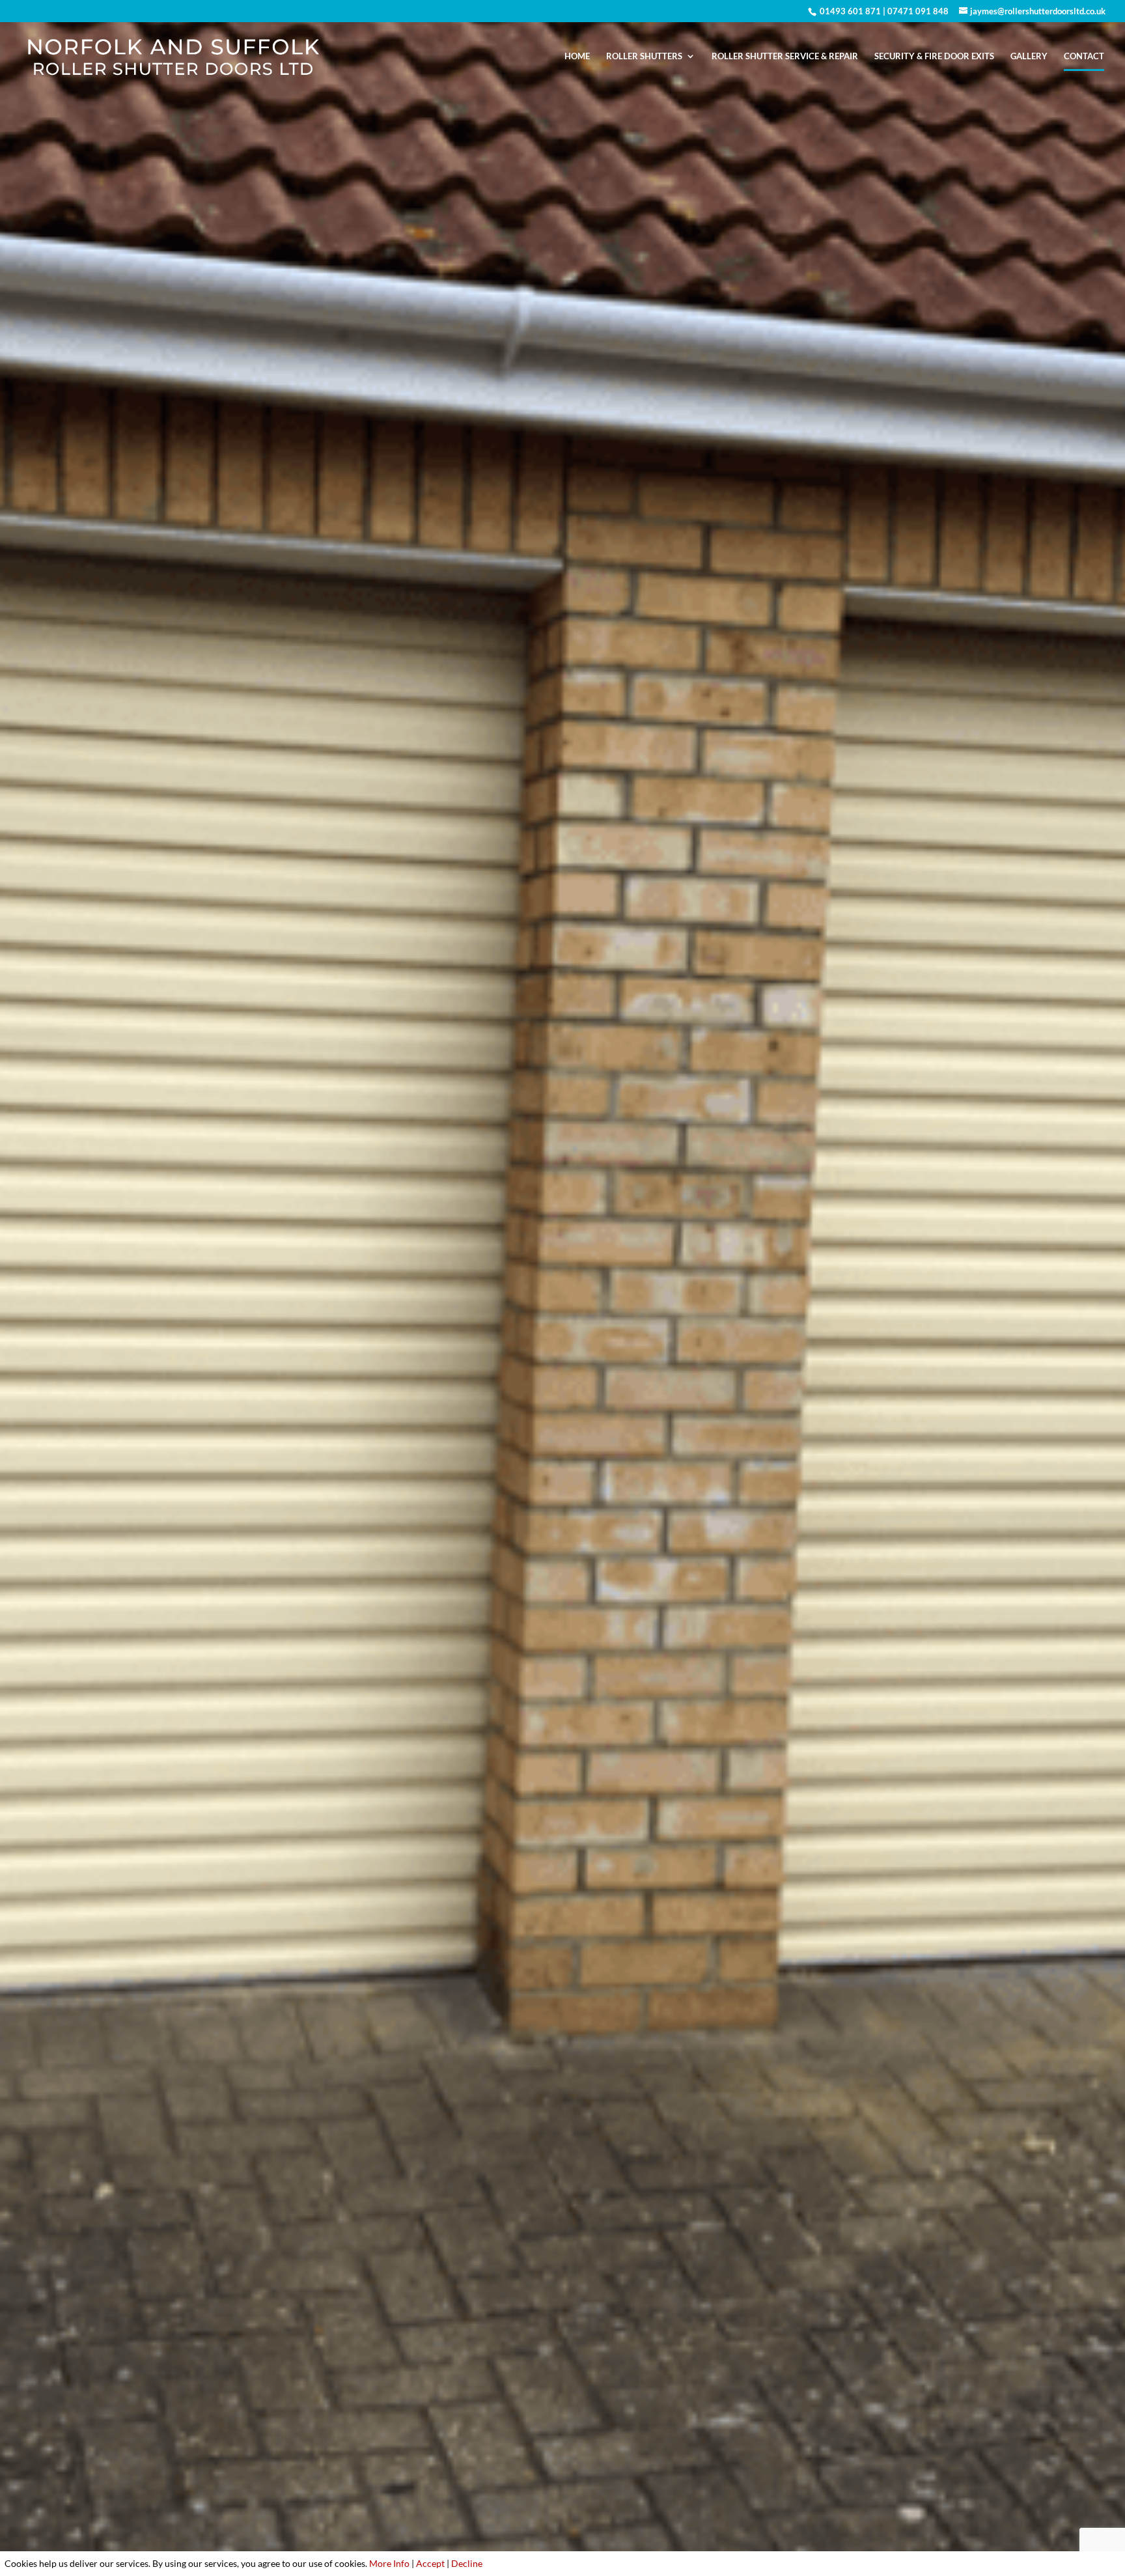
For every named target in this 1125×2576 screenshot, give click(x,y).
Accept (430, 2563)
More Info (389, 2563)
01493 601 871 (849, 11)
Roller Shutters (644, 56)
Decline (467, 2563)
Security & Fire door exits (934, 56)
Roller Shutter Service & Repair (785, 56)
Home (577, 56)
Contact (1084, 56)
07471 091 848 (918, 11)
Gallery (1029, 56)
